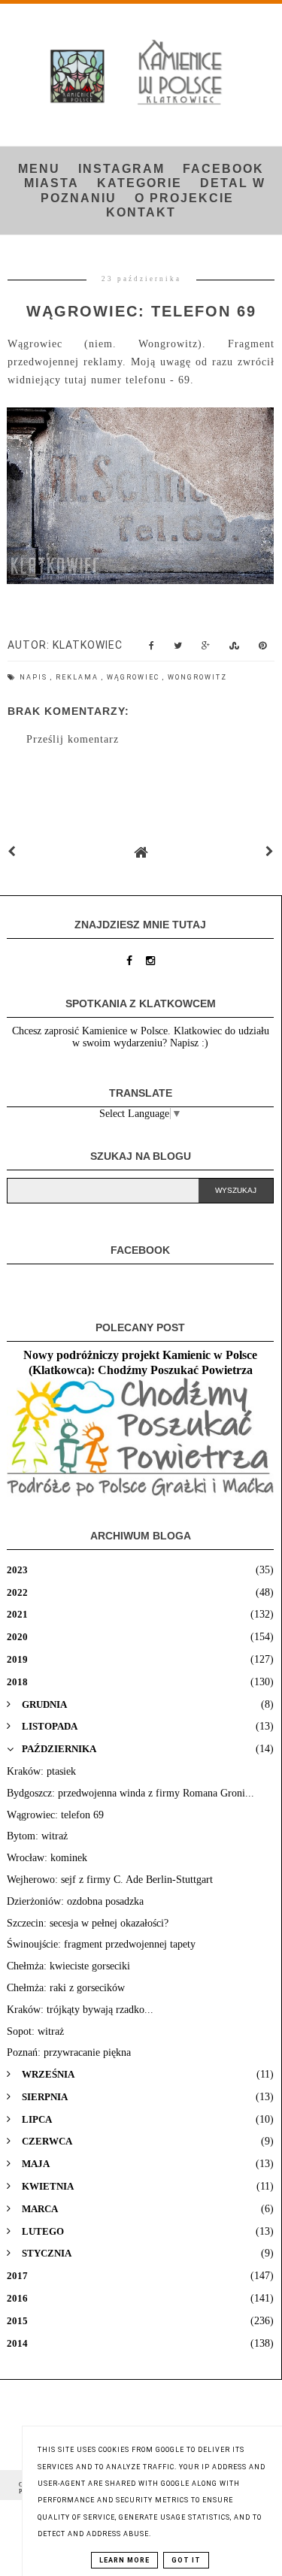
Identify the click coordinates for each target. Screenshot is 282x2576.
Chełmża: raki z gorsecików (66, 1988)
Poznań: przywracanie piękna (69, 2052)
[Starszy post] (270, 852)
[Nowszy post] (12, 852)
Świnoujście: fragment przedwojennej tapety (101, 1944)
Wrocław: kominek (47, 1858)
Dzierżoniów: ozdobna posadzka (75, 1901)
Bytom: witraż (37, 1836)
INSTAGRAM (121, 169)
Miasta (52, 183)
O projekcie (184, 198)
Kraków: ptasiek (41, 1771)
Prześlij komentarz (73, 739)
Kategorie (139, 183)
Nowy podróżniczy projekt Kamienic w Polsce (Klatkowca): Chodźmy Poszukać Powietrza (140, 1362)
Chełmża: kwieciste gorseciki (68, 1966)
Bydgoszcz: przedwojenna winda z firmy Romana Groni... (130, 1793)
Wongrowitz (197, 677)
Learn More (124, 2560)
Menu (39, 169)
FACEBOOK (223, 169)
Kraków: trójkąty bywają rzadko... (80, 2010)
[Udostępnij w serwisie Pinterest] (263, 649)
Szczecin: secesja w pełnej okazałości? (88, 1923)
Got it (186, 2560)
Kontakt (141, 212)
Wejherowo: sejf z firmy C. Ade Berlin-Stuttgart (110, 1880)
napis (35, 677)
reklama (79, 677)
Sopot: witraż (35, 2031)
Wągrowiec (135, 677)
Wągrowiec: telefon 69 (55, 1815)
